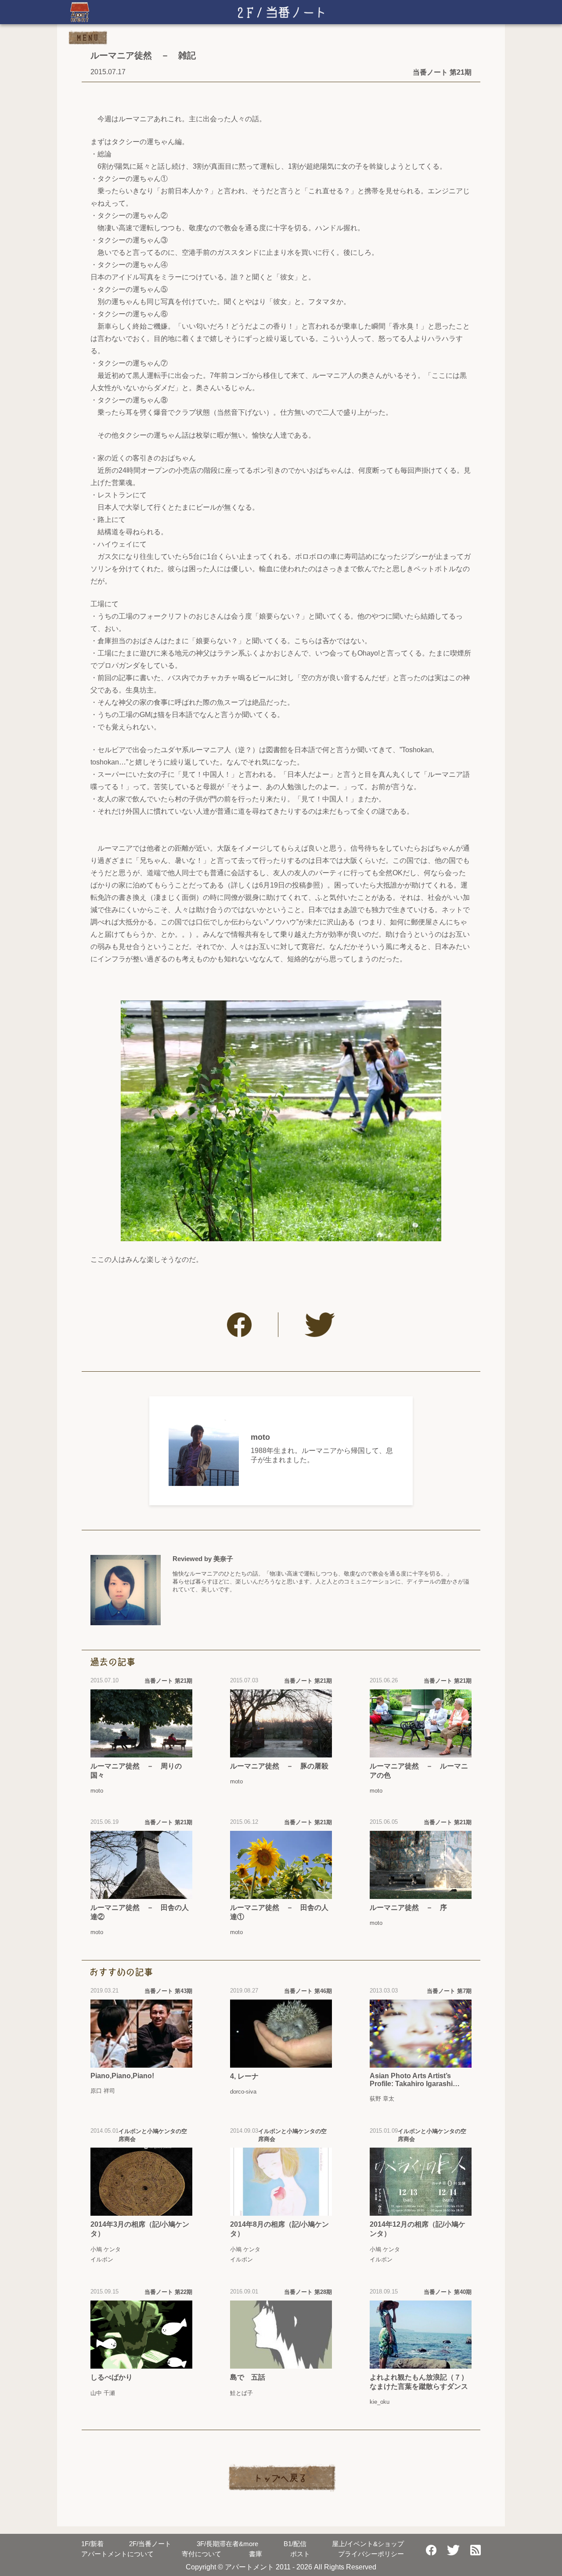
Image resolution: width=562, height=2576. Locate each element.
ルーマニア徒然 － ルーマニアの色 (419, 1771)
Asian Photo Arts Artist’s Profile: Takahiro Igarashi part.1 (411, 2080)
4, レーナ (244, 2076)
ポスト (300, 2554)
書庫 (256, 2554)
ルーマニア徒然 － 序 (408, 1908)
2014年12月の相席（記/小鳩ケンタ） (418, 2229)
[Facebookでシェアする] (239, 1325)
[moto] (204, 1451)
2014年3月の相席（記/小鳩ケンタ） (140, 2229)
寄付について (202, 2554)
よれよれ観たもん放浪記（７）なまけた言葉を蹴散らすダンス (419, 2382)
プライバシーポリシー (371, 2554)
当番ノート (150, 2544)
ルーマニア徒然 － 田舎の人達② (140, 1912)
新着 (92, 2544)
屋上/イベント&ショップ (368, 2544)
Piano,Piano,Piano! (122, 2076)
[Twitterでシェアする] (320, 1325)
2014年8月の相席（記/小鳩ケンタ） (279, 2229)
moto (260, 1437)
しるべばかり (112, 2377)
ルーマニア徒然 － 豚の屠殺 (279, 1766)
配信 (295, 2544)
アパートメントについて (117, 2554)
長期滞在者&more (227, 2544)
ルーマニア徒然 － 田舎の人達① (279, 1912)
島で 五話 (248, 2377)
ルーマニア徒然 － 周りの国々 (136, 1771)
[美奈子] (126, 1590)
